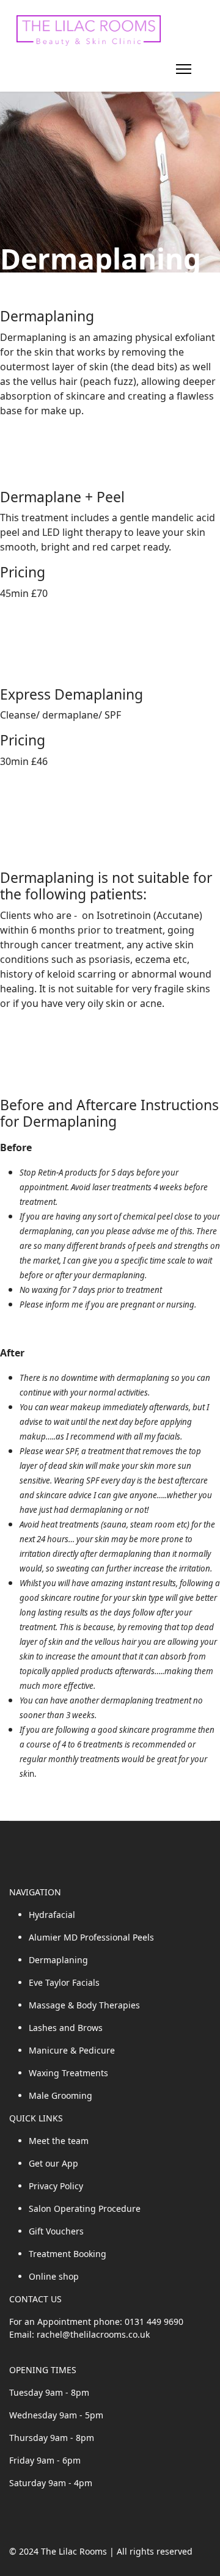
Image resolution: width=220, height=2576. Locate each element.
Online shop (54, 2276)
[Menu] (184, 69)
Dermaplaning (58, 1960)
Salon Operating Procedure (85, 2208)
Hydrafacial (52, 1915)
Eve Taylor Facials (64, 1982)
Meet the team (59, 2141)
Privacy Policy (56, 2186)
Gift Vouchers (56, 2231)
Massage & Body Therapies (84, 2005)
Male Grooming (61, 2095)
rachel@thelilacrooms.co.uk (93, 2334)
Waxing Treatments (68, 2073)
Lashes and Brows (66, 2028)
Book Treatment (37, 618)
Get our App (53, 2163)
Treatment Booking (68, 2254)
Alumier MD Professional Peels (91, 1937)
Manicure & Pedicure (72, 2050)
